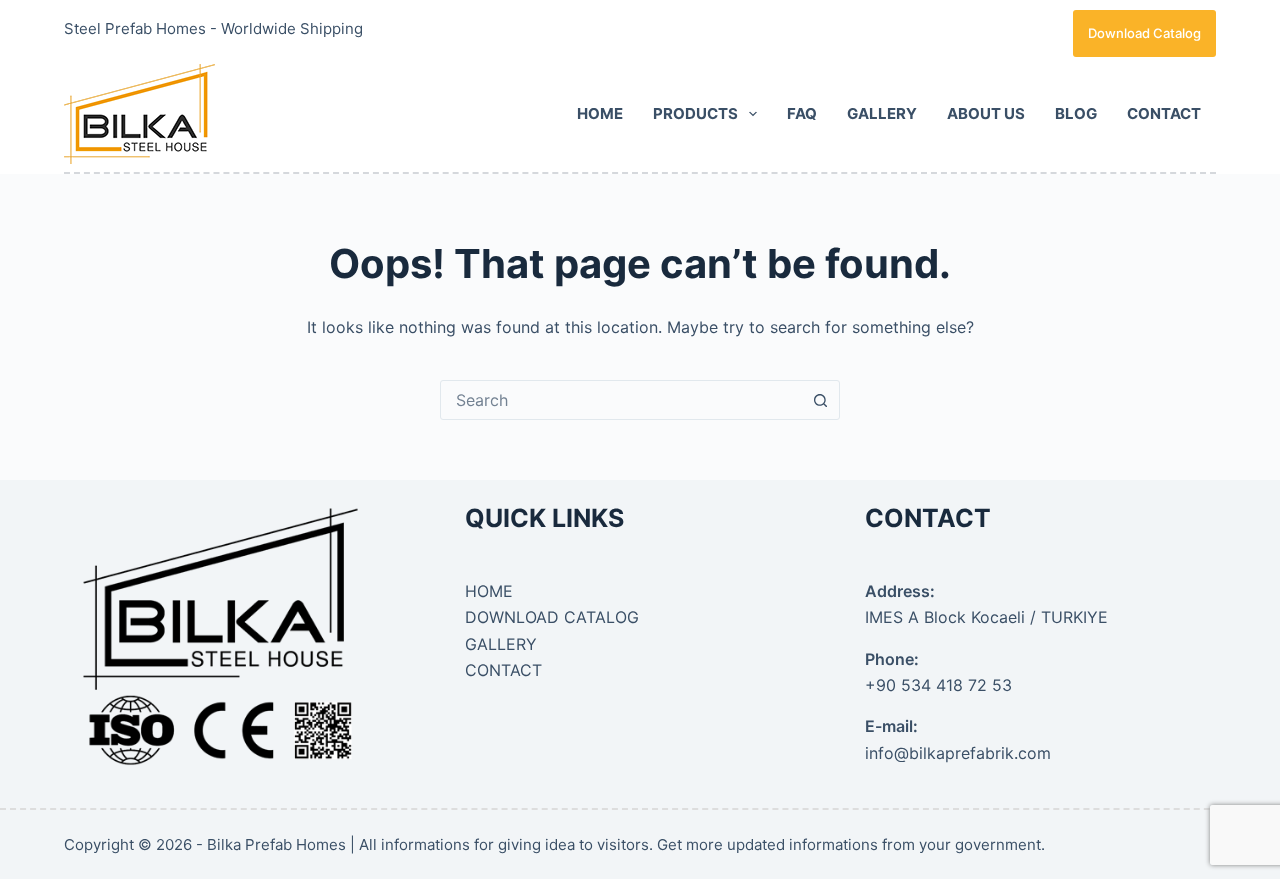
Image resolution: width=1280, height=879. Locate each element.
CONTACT (1164, 113)
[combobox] (621, 400)
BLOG (1076, 113)
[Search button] (820, 400)
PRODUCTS (695, 113)
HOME (600, 113)
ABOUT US (986, 113)
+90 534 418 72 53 (938, 685)
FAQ (802, 113)
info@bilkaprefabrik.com (958, 753)
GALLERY (882, 113)
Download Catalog (1144, 33)
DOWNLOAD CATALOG (552, 617)
